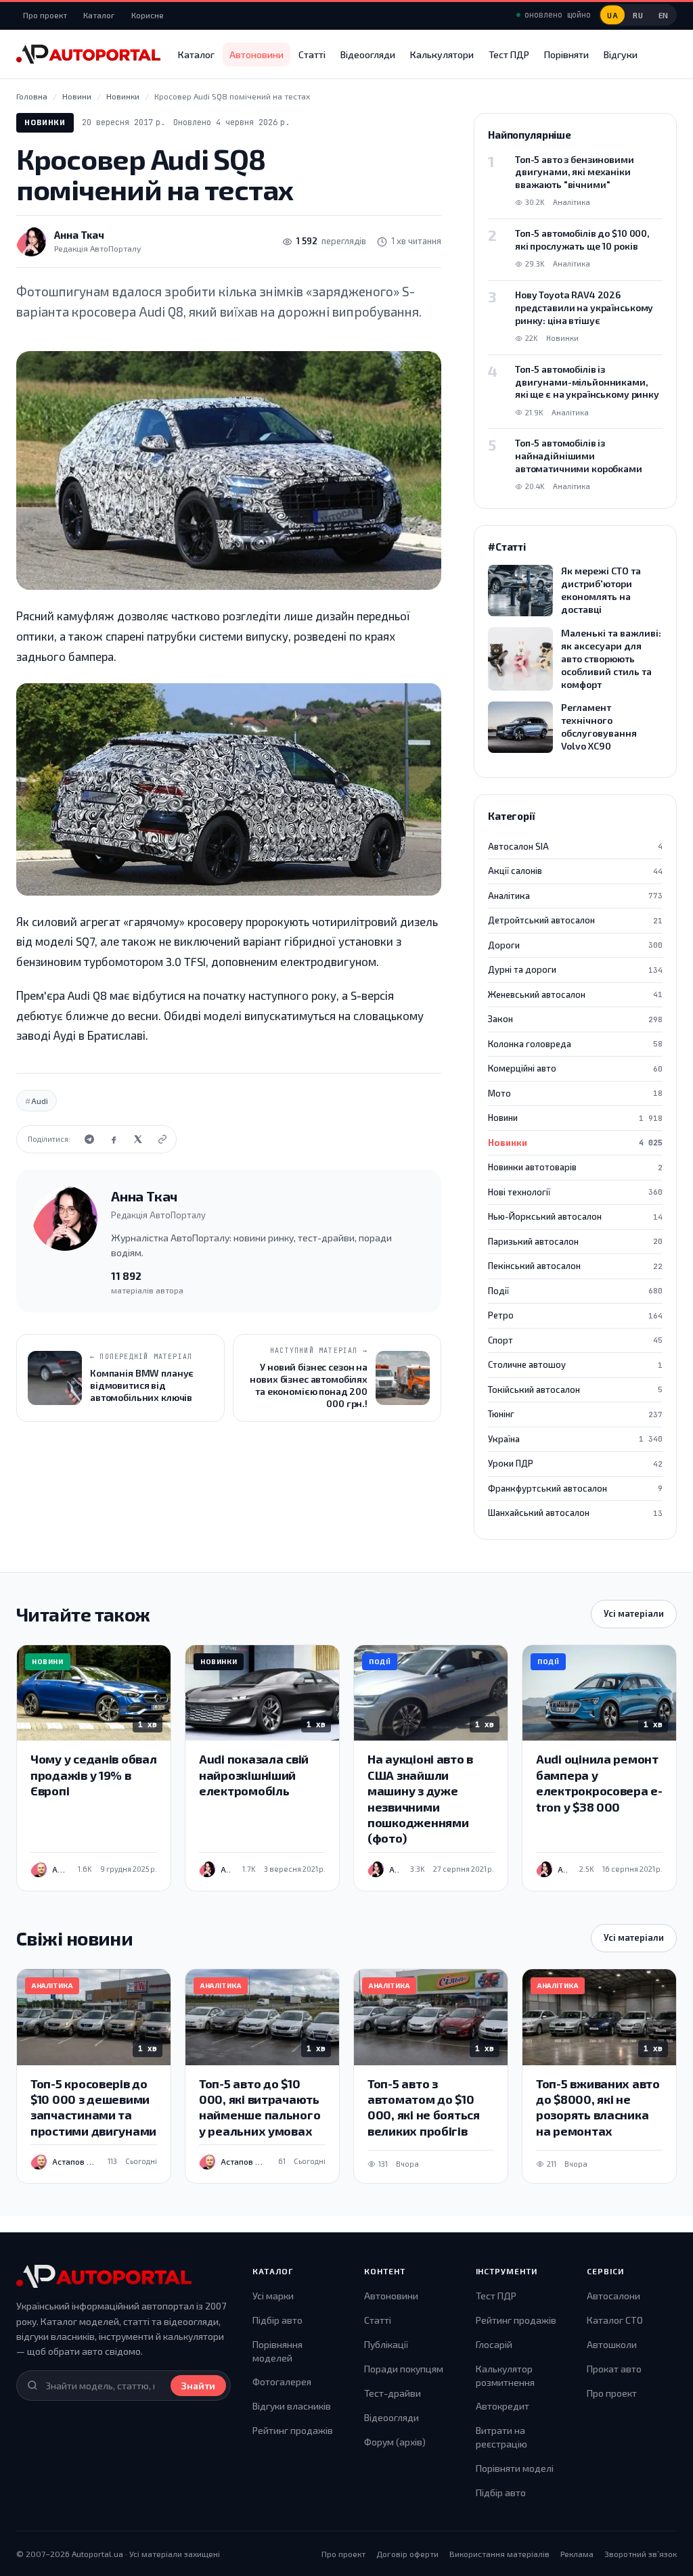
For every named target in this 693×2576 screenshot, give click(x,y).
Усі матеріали (634, 1613)
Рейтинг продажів (293, 2430)
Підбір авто (277, 2320)
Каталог (99, 15)
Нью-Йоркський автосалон (575, 1216)
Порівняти (566, 54)
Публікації (386, 2344)
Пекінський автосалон (575, 1266)
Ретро (575, 1315)
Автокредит (502, 2406)
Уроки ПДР (575, 1463)
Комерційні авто (575, 1068)
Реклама (577, 2554)
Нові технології (575, 1192)
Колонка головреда (575, 1044)
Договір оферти (407, 2554)
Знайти (198, 2386)
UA (612, 15)
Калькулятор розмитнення (505, 2375)
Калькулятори (442, 54)
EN (664, 15)
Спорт (575, 1340)
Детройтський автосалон (575, 920)
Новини (575, 1118)
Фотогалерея (282, 2382)
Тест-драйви (393, 2393)
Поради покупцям (404, 2369)
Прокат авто (614, 2369)
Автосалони (613, 2296)
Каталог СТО (615, 2320)
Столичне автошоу (575, 1364)
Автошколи (612, 2344)
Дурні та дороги (575, 969)
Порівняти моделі (515, 2468)
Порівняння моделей (277, 2351)
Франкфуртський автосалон (575, 1488)
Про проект (45, 15)
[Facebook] (114, 1139)
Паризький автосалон (575, 1241)
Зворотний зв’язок (641, 2554)
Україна (575, 1439)
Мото (575, 1093)
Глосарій (494, 2344)
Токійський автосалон (575, 1389)
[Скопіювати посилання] (162, 1139)
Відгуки (621, 54)
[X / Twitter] (138, 1139)
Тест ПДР (509, 54)
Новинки (45, 122)
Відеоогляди (368, 54)
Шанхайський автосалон (575, 1513)
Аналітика (575, 896)
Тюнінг (575, 1414)
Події (575, 1291)
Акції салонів (575, 871)
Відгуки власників (292, 2406)
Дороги (575, 945)
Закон (575, 1019)
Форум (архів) (395, 2442)
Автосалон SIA (575, 846)
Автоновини (256, 54)
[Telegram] (89, 1139)
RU (638, 15)
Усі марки (273, 2296)
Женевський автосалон (575, 994)
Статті (312, 54)
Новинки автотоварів (575, 1167)
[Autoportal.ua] (88, 54)
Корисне (148, 15)
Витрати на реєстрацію (501, 2437)
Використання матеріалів (499, 2554)
